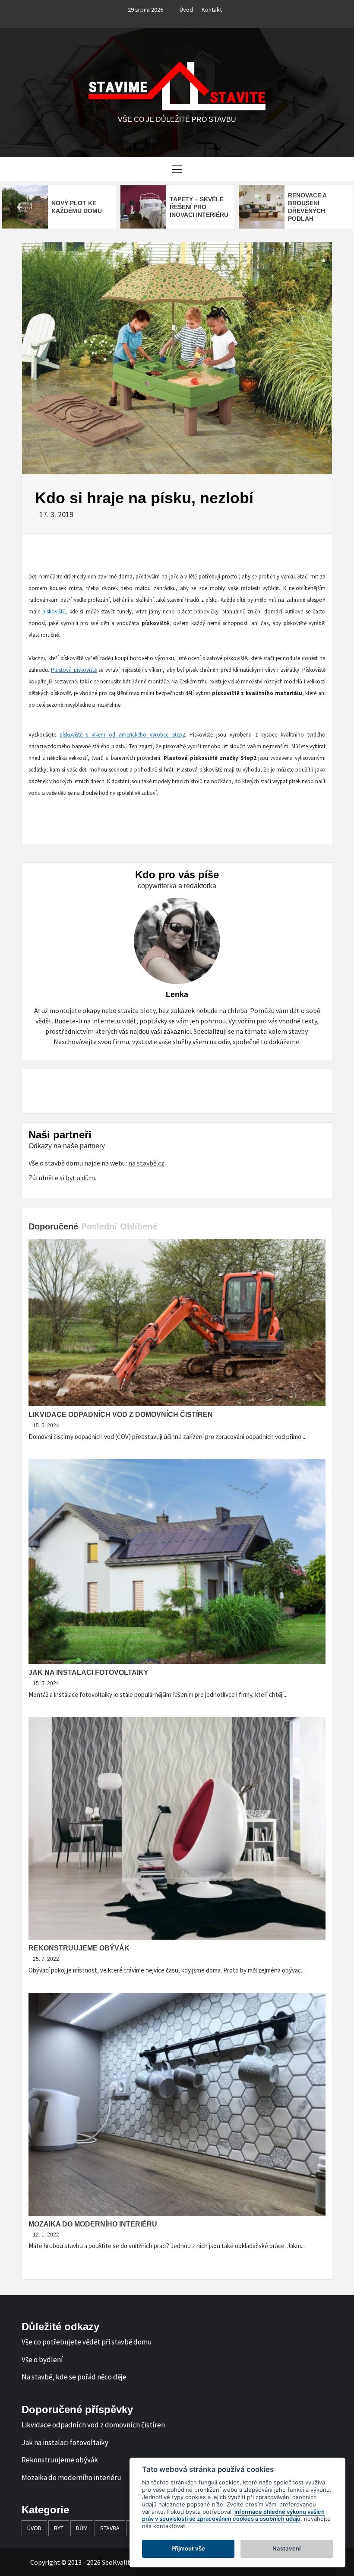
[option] (59, 207)
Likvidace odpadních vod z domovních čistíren (121, 1415)
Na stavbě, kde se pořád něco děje (74, 2377)
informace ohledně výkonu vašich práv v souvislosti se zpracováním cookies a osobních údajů (233, 2515)
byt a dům (80, 1178)
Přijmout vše (188, 2548)
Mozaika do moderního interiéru (93, 2224)
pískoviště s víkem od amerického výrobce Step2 (122, 735)
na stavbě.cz (146, 1163)
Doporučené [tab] (53, 1226)
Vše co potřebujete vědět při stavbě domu (87, 2342)
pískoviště (54, 611)
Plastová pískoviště (74, 670)
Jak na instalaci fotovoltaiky (88, 1672)
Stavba (110, 2528)
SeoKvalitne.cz (124, 2562)
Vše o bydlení (42, 2360)
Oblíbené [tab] (139, 1226)
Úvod (186, 10)
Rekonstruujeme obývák (79, 1948)
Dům (82, 2528)
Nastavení (286, 2548)
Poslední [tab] (99, 1226)
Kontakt (212, 10)
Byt (59, 2528)
